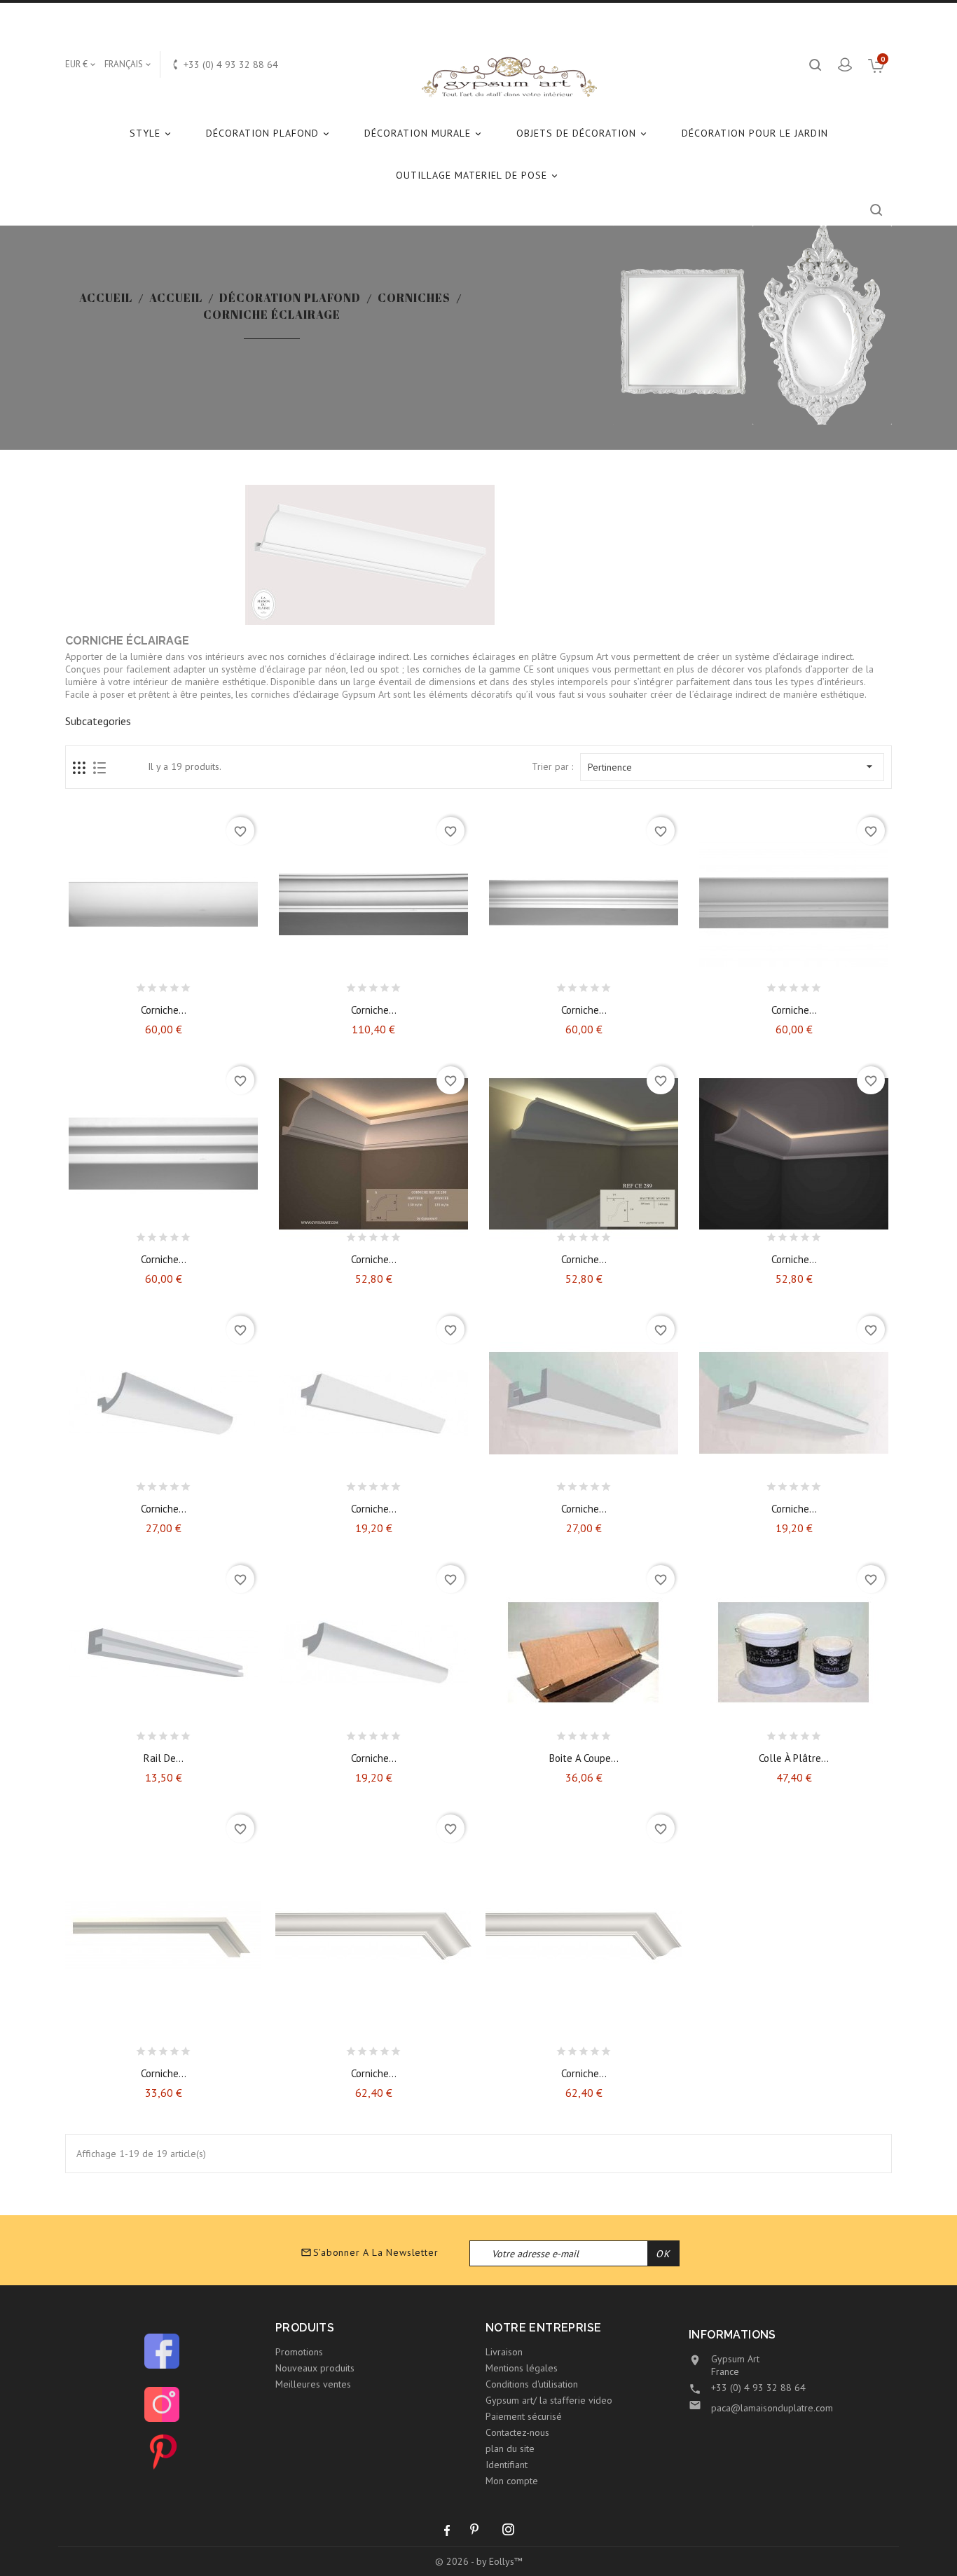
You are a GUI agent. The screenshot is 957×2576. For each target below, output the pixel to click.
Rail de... (164, 1758)
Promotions (299, 2352)
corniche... (374, 2073)
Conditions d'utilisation (532, 2384)
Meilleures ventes (313, 2384)
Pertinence (732, 766)
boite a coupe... (584, 1758)
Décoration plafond (269, 133)
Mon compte (512, 2481)
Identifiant (507, 2465)
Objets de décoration (583, 133)
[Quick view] (200, 984)
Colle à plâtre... (794, 1758)
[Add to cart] (126, 984)
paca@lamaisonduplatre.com (772, 2408)
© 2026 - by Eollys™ (479, 2561)
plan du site (510, 2448)
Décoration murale (424, 133)
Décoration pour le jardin (755, 133)
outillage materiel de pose (478, 175)
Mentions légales (522, 2368)
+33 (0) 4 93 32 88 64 (758, 2388)
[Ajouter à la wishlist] (151, 984)
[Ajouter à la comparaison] (176, 984)
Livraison (504, 2352)
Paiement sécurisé (524, 2416)
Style (151, 133)
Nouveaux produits (315, 2368)
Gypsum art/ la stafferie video (549, 2400)
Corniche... (164, 1010)
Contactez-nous (517, 2432)
